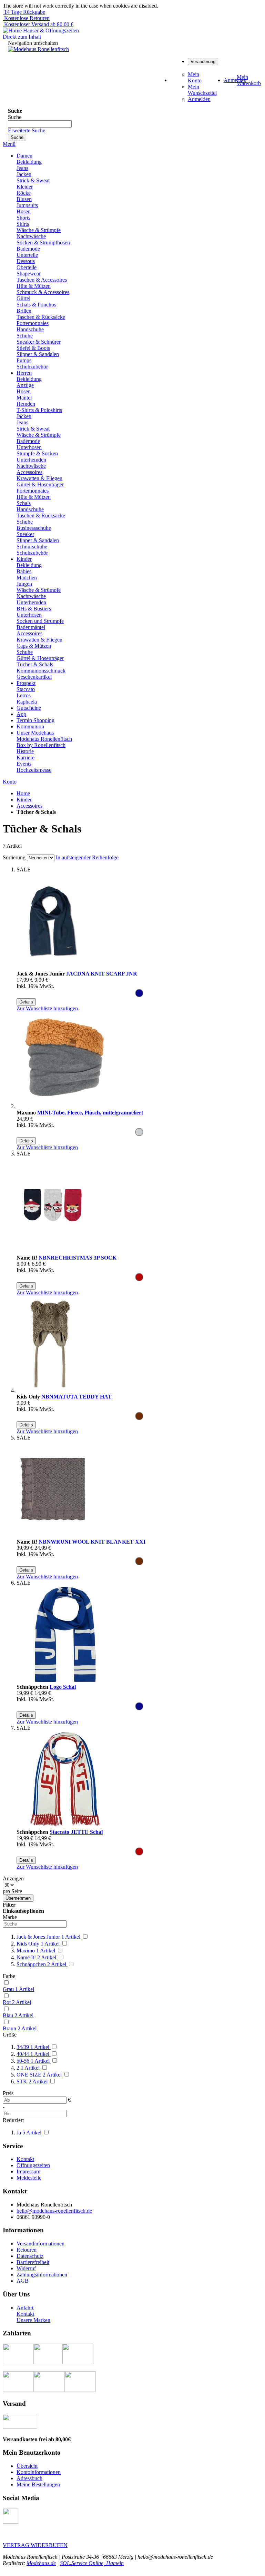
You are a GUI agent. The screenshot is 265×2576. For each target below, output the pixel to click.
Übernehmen (18, 1898)
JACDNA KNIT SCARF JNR (102, 974)
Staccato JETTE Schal (76, 1832)
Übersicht (27, 2466)
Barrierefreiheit (33, 2262)
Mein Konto (195, 77)
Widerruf (26, 2268)
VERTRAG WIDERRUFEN (35, 2545)
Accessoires (29, 806)
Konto (10, 782)
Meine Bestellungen (38, 2484)
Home (23, 793)
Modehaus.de (41, 2563)
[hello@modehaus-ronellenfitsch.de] (11, 2522)
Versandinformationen (40, 2244)
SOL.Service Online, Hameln (92, 2563)
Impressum (28, 2171)
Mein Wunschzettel (202, 90)
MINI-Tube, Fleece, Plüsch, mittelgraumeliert (90, 1113)
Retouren (27, 2250)
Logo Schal (63, 1687)
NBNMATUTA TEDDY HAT (77, 1397)
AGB (23, 2281)
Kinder (24, 800)
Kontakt (25, 2159)
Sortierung (14, 857)
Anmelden (199, 99)
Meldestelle (29, 2178)
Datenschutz (30, 2256)
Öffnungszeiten (33, 2165)
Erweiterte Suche (27, 130)
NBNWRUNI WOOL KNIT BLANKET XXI (92, 1542)
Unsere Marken (33, 2320)
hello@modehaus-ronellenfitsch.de (54, 2211)
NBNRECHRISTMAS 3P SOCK (78, 1258)
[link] (203, 61)
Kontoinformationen (39, 2472)
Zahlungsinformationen (42, 2275)
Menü (9, 144)
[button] (47, 1008)
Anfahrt (25, 2308)
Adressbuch (29, 2478)
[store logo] (38, 49)
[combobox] (40, 124)
